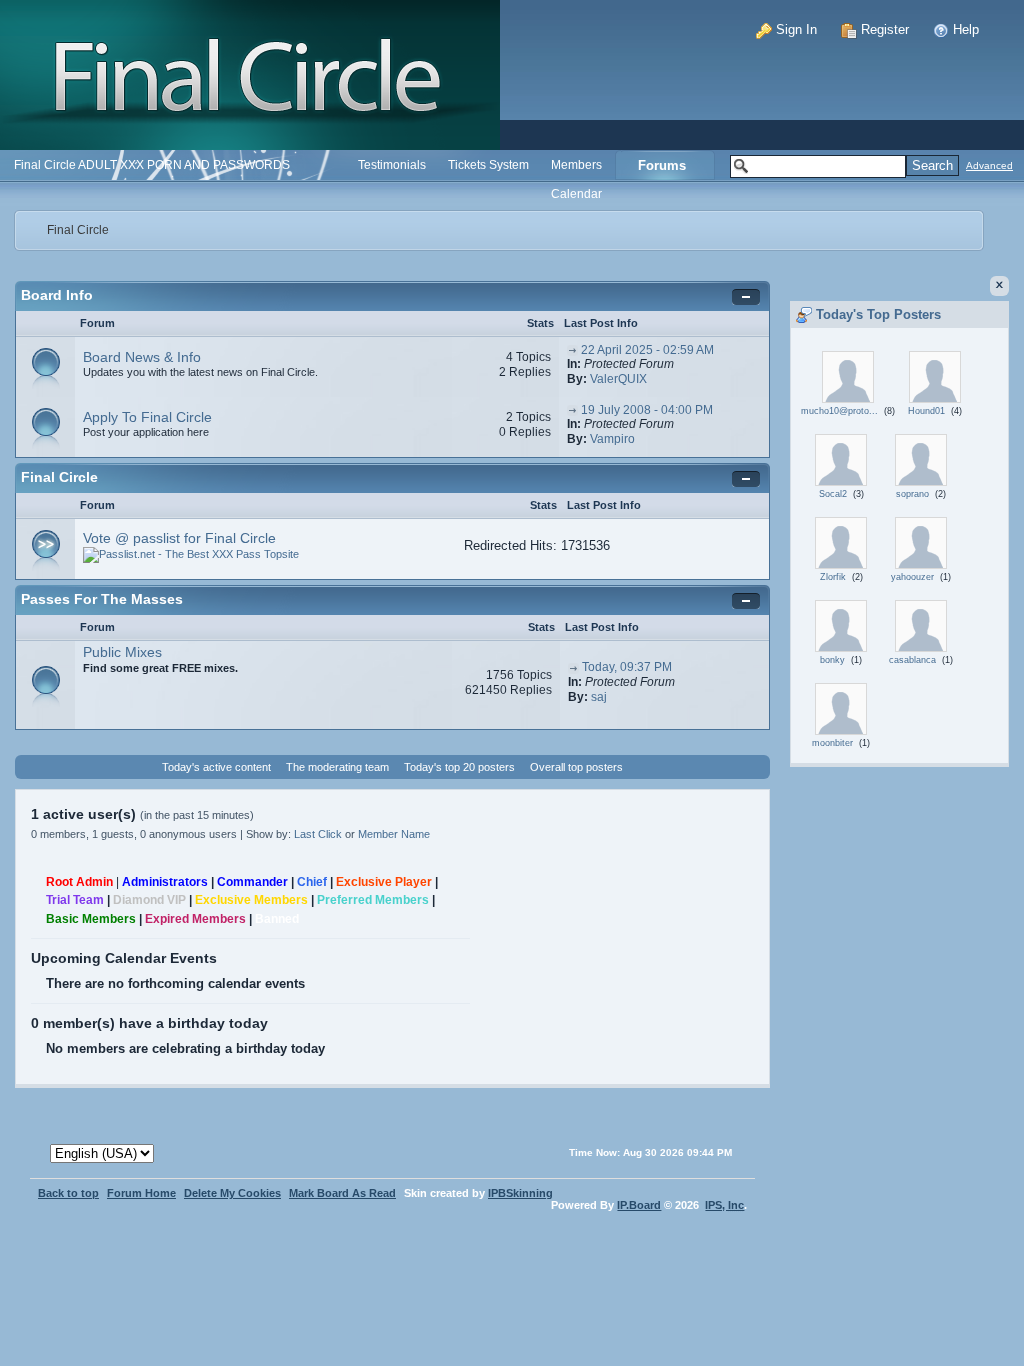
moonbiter (832, 743)
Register (883, 29)
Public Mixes (122, 652)
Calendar (576, 193)
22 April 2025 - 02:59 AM (647, 350)
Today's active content (216, 767)
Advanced (989, 165)
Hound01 (926, 411)
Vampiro (612, 439)
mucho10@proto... (839, 411)
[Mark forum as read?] (45, 363)
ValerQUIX (618, 379)
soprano (912, 494)
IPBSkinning (520, 1193)
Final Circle (78, 229)
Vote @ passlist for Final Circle (179, 538)
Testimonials (392, 164)
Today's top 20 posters (459, 767)
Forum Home (141, 1193)
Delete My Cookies (232, 1193)
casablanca (912, 660)
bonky (832, 660)
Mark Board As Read (342, 1193)
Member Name (394, 834)
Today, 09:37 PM (627, 667)
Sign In (794, 29)
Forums (662, 165)
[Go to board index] (250, 73)
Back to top (68, 1193)
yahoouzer (912, 577)
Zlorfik (833, 577)
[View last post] (572, 350)
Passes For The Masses (102, 599)
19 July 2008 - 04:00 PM (647, 410)
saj (599, 697)
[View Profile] (848, 375)
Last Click (318, 834)
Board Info (57, 295)
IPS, (724, 1205)
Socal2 (833, 494)
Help (964, 29)
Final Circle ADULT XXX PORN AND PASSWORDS (152, 164)
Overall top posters (576, 767)
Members (576, 164)
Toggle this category (748, 297)
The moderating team (337, 767)
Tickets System (488, 164)
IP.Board (639, 1205)
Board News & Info (142, 357)
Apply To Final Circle (147, 417)
